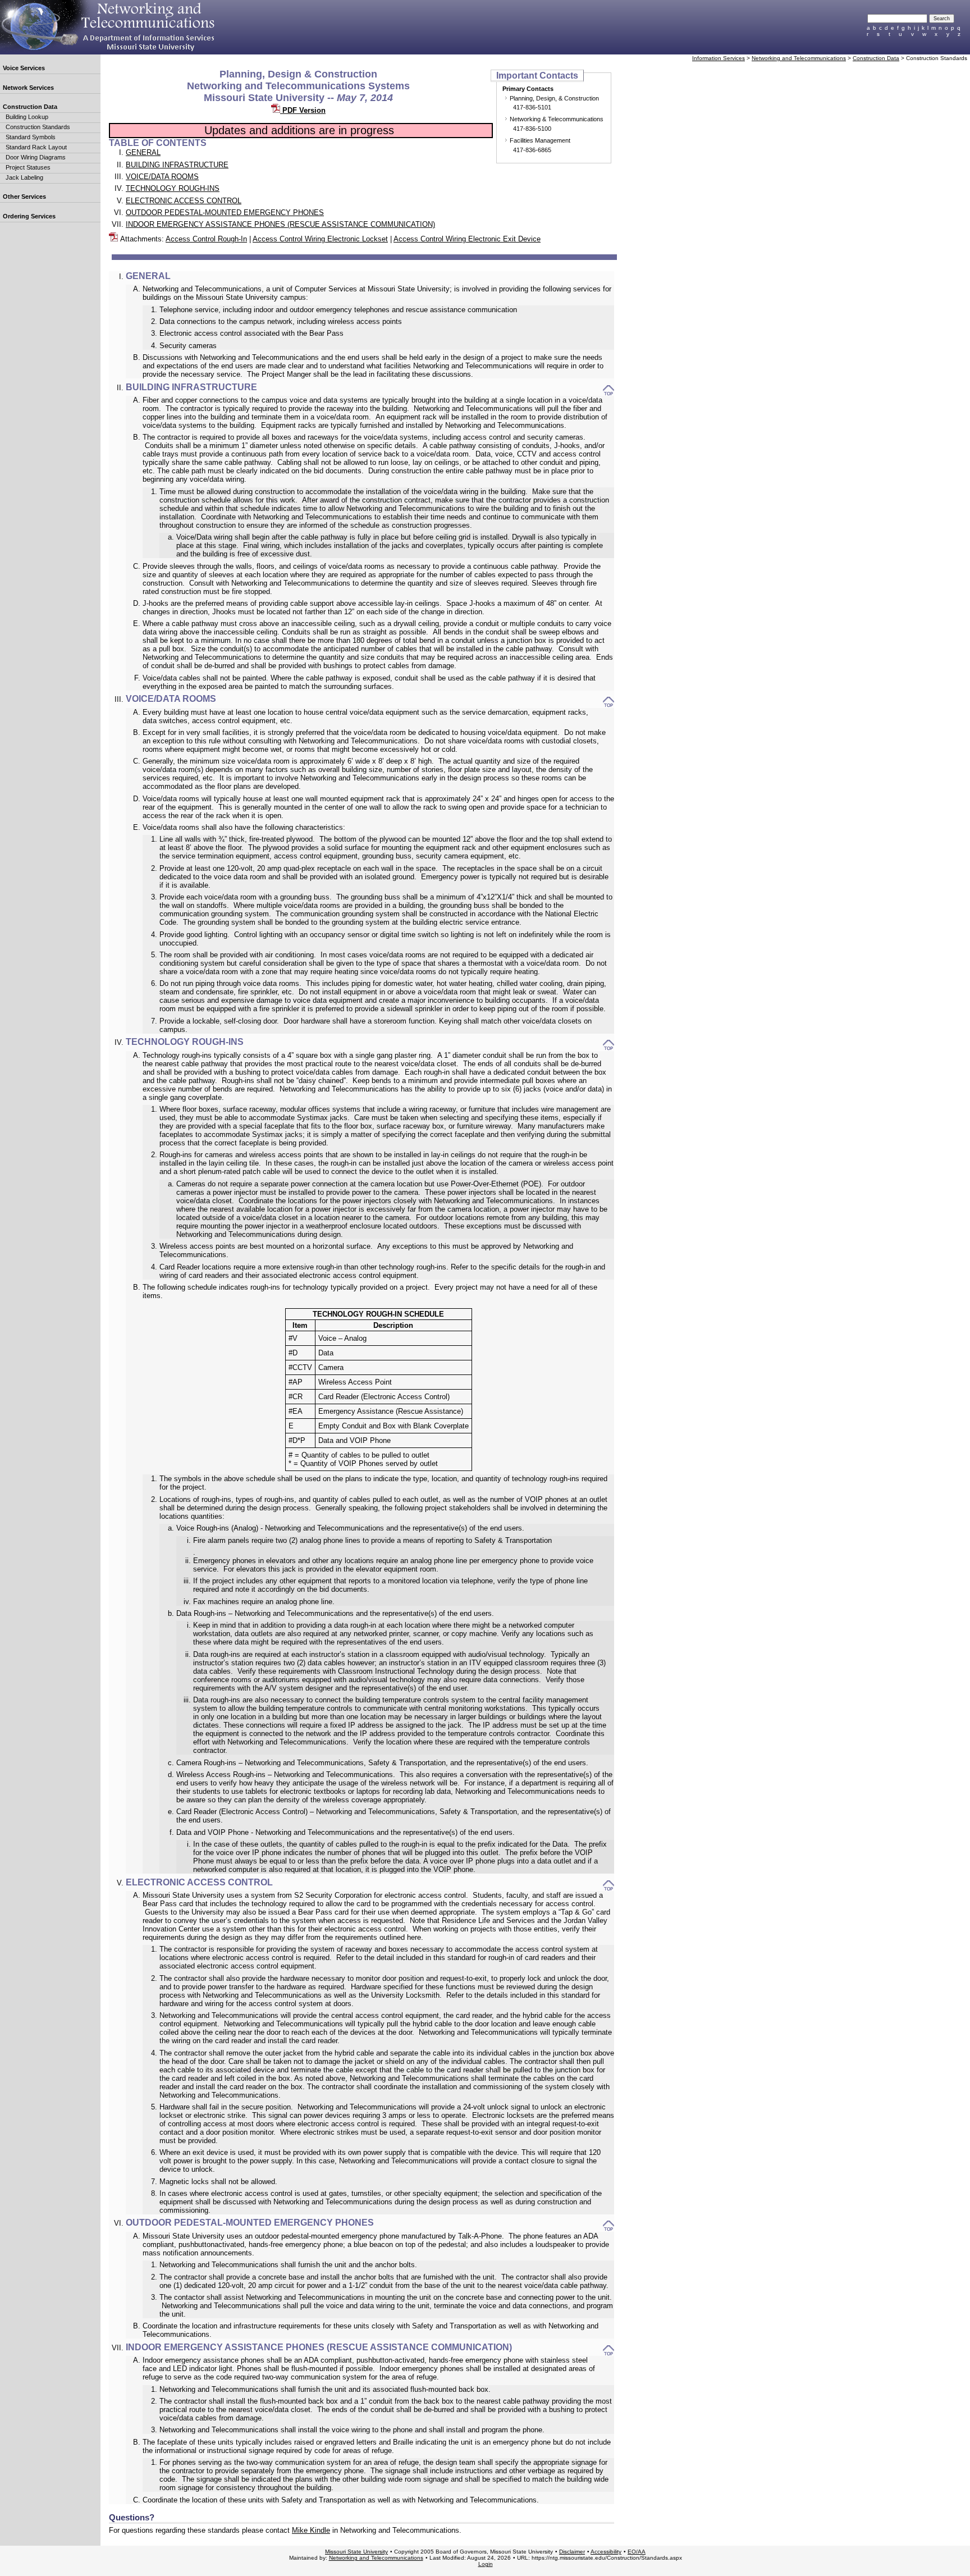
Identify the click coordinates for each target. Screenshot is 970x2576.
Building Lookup (27, 117)
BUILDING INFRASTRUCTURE (177, 165)
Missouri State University (356, 2552)
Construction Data (30, 107)
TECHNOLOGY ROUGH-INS (173, 188)
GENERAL (143, 152)
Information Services (719, 58)
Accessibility (606, 2552)
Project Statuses (28, 167)
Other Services (24, 197)
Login (486, 2564)
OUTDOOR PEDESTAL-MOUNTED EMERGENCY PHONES (225, 213)
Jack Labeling (24, 177)
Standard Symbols (31, 137)
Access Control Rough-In (206, 239)
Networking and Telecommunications (799, 58)
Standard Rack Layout (36, 147)
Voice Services (24, 68)
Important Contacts (537, 75)
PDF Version (303, 110)
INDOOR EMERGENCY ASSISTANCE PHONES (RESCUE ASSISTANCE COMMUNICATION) (280, 224)
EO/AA (637, 2552)
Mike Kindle (311, 2530)
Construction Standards (38, 127)
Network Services (28, 88)
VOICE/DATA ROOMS (162, 177)
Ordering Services (29, 216)
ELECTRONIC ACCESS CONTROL (184, 201)
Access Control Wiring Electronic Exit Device (467, 239)
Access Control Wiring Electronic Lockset (320, 239)
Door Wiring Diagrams (36, 157)
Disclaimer (572, 2552)
